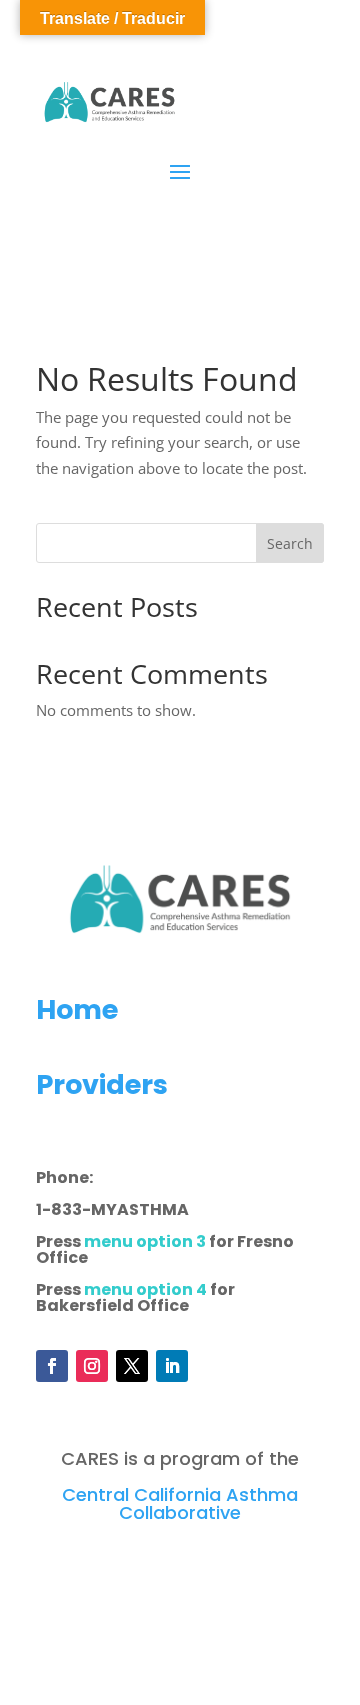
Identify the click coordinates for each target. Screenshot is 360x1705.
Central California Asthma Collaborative (180, 1503)
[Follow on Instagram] (92, 1366)
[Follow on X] (132, 1366)
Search (290, 543)
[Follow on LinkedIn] (172, 1366)
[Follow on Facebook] (52, 1366)
